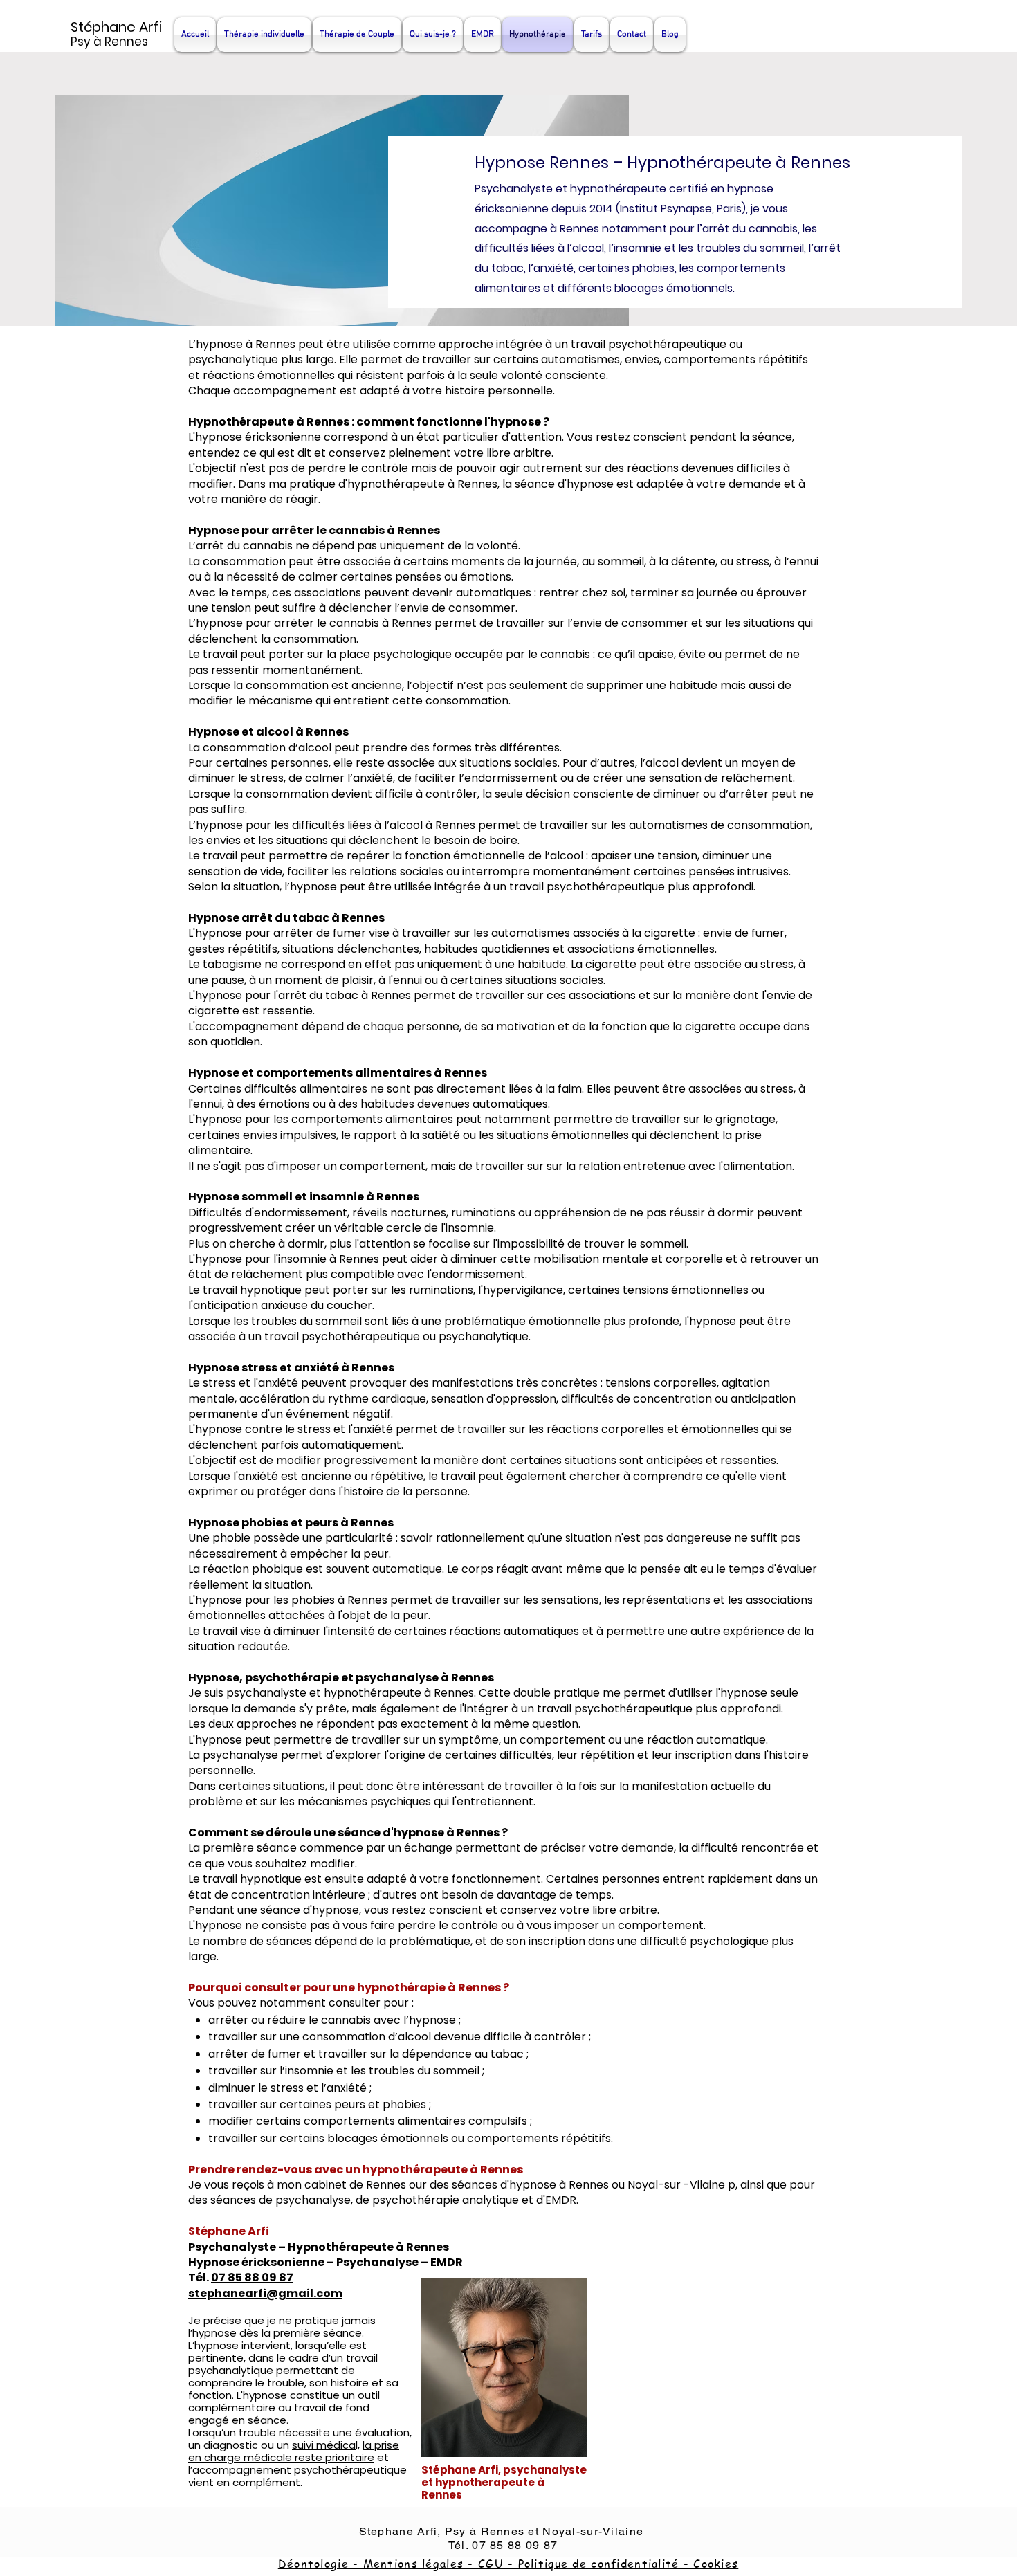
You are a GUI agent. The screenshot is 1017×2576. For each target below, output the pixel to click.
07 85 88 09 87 (252, 2277)
